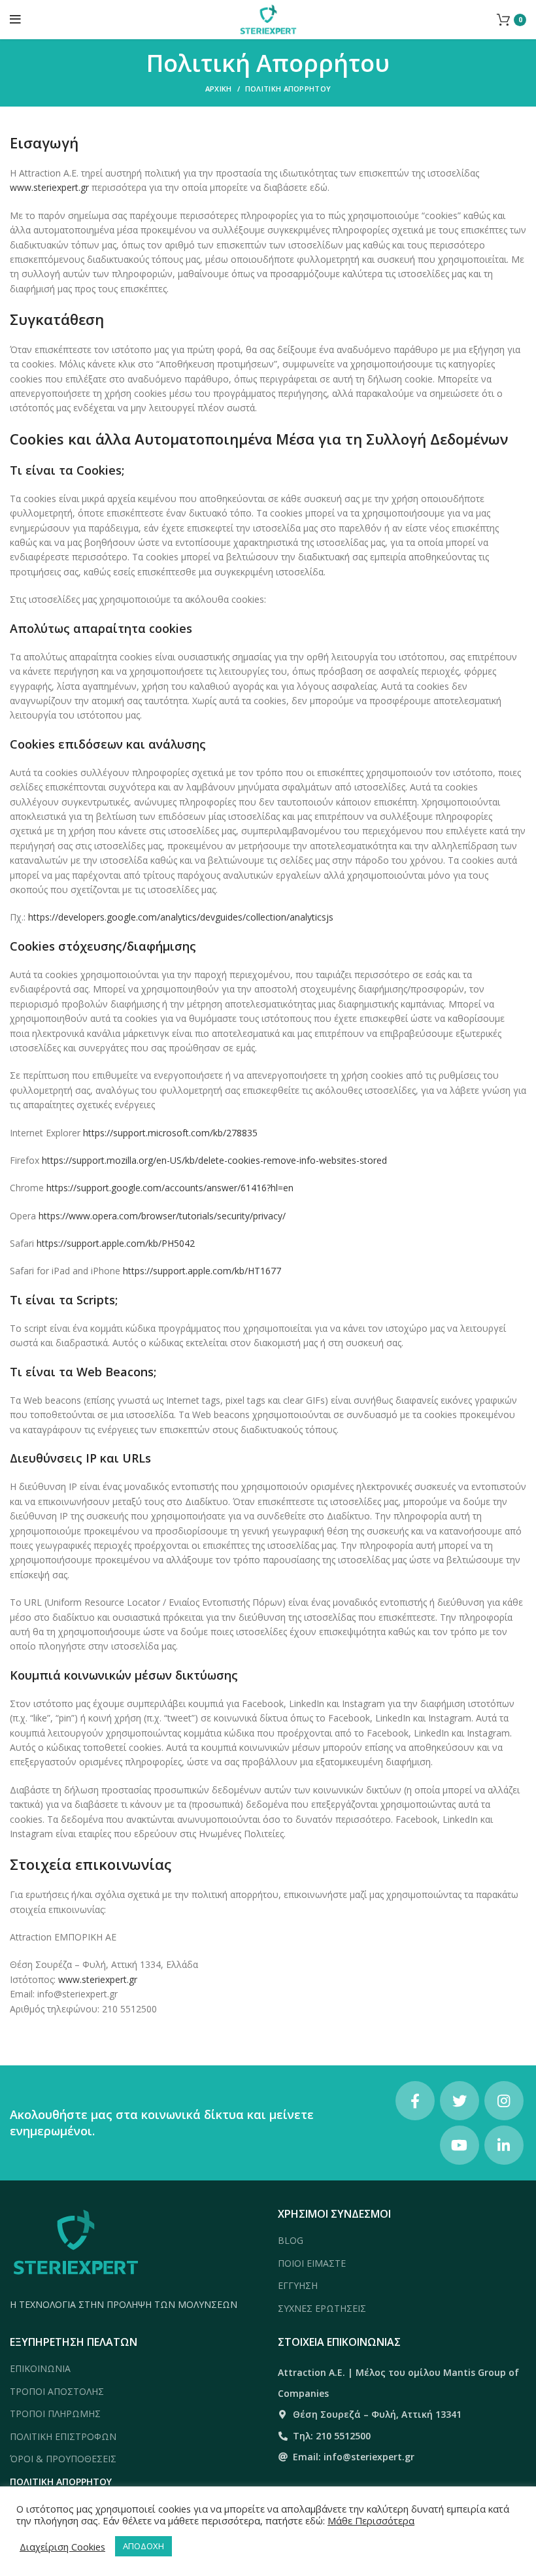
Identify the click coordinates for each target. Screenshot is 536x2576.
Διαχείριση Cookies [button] (62, 2547)
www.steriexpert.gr (49, 187)
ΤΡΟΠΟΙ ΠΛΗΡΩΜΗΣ (55, 2414)
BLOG (291, 2240)
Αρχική (219, 89)
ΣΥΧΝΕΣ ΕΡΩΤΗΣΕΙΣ (322, 2308)
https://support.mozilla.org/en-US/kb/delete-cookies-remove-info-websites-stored (214, 1160)
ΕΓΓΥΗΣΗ (298, 2285)
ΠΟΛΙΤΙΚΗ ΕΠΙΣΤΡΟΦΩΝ (63, 2436)
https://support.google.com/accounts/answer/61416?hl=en (170, 1188)
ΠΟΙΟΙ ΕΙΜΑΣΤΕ (312, 2263)
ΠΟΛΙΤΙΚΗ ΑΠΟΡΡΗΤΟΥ (61, 2482)
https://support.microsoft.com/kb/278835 (170, 1133)
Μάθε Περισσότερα (371, 2520)
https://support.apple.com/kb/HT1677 (202, 1271)
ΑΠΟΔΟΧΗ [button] (143, 2546)
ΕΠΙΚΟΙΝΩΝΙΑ (40, 2368)
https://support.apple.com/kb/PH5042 (116, 1243)
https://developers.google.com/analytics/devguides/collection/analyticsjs (179, 917)
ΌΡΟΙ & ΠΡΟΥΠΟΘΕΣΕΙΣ (63, 2459)
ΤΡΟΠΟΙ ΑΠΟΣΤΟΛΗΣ (57, 2391)
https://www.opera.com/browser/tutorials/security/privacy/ (162, 1216)
